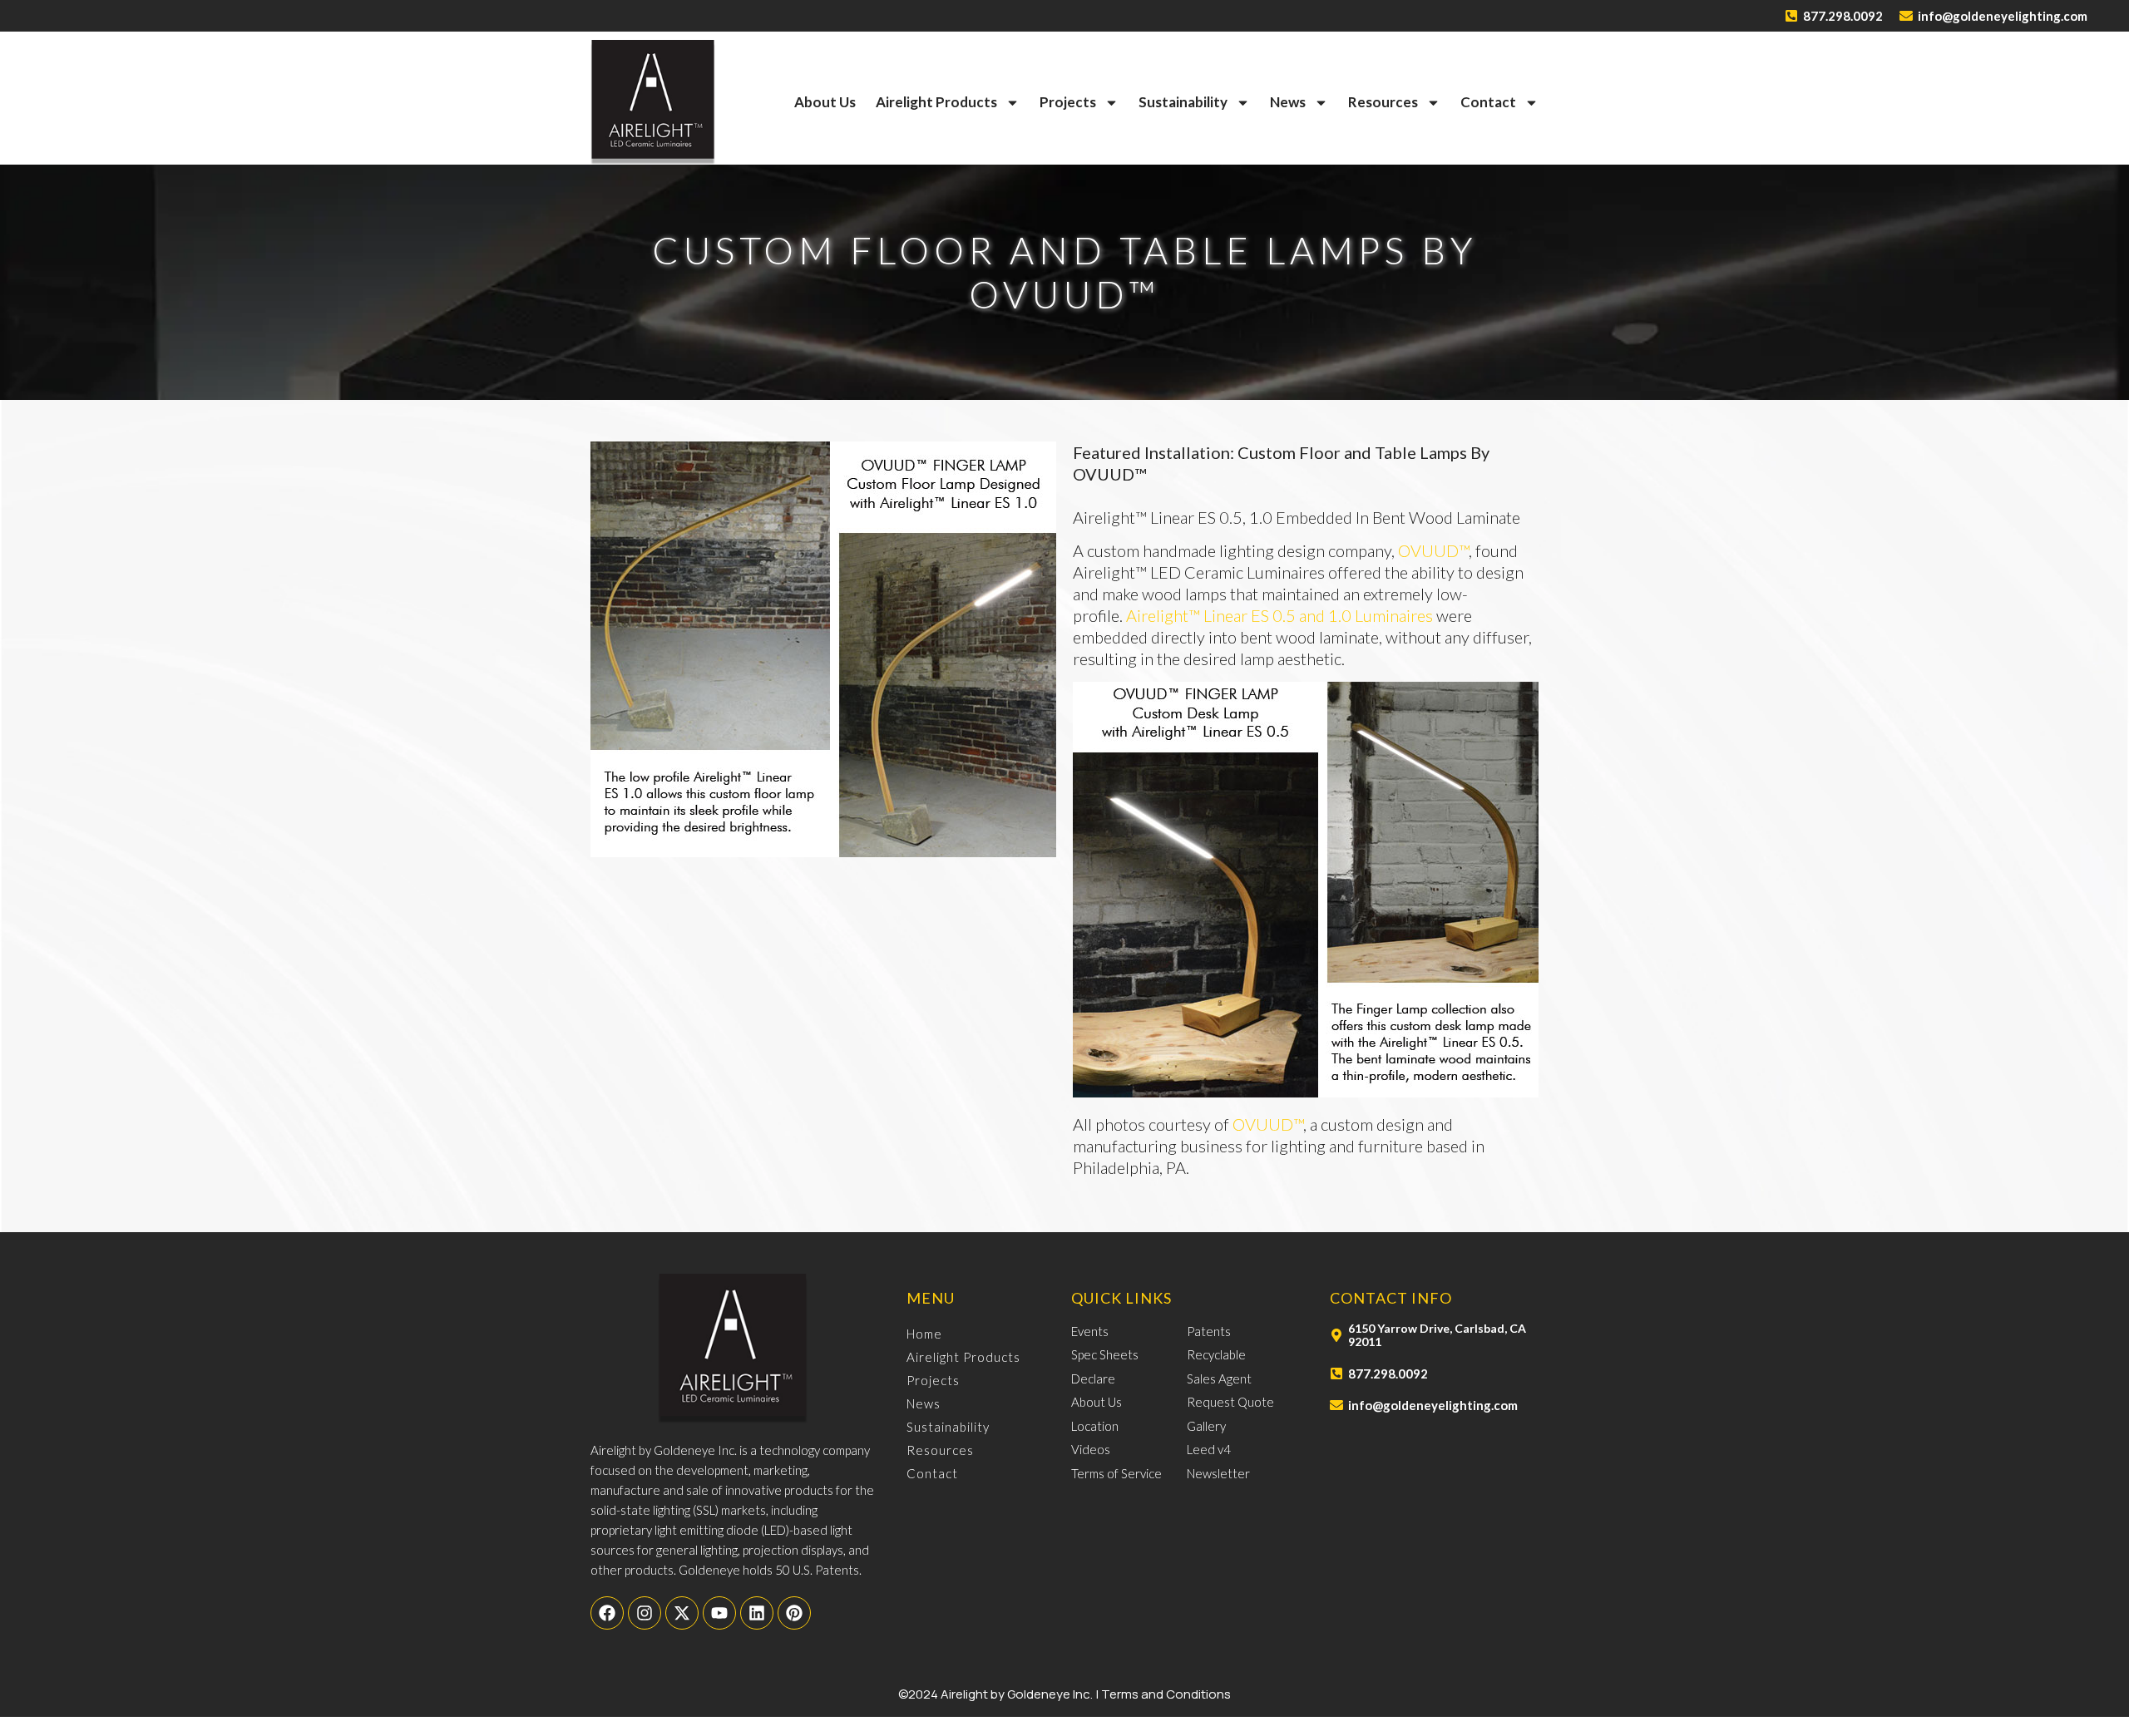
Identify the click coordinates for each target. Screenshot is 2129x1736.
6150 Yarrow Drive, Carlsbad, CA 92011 (1437, 1335)
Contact (1488, 102)
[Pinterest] (794, 1613)
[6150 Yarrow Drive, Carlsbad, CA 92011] (1336, 1335)
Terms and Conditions (1166, 1694)
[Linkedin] (757, 1613)
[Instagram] (645, 1613)
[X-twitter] (682, 1613)
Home (924, 1334)
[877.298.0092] (1791, 16)
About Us (825, 102)
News (1288, 102)
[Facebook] (607, 1613)
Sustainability (1183, 102)
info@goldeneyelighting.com (2003, 16)
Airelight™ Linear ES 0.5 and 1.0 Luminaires (1281, 615)
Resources (1383, 102)
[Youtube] (719, 1613)
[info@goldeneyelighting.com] (1906, 16)
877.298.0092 (1843, 16)
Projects (1068, 102)
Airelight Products (936, 102)
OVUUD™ (1433, 550)
